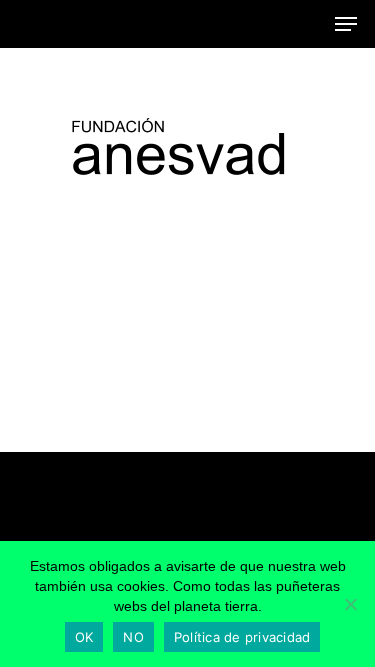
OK (84, 637)
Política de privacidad (242, 637)
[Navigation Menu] (346, 24)
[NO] (350, 604)
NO (133, 637)
